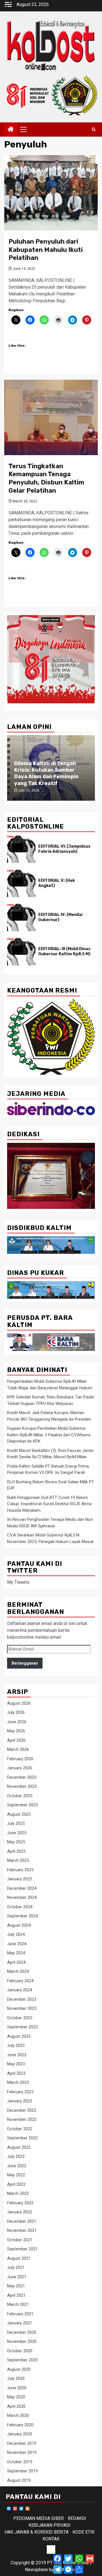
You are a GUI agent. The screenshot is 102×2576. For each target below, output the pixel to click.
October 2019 (20, 2462)
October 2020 (20, 2351)
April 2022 (16, 2184)
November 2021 (22, 2230)
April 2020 (16, 2406)
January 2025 (20, 1879)
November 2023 (22, 2008)
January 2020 (20, 2434)
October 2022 (20, 2129)
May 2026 (16, 1731)
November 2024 (22, 1897)
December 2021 (22, 2221)
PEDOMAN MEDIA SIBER (39, 2518)
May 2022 (16, 2175)
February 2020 (20, 2425)
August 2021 (19, 2258)
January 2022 (20, 2212)
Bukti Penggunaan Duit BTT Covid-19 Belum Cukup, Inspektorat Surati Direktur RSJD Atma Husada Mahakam (49, 1504)
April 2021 (16, 2295)
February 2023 (20, 2092)
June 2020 (17, 2388)
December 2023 (22, 1999)
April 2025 (16, 1851)
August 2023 (19, 2036)
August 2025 (19, 1814)
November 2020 (22, 2341)
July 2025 (16, 1823)
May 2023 (16, 2064)
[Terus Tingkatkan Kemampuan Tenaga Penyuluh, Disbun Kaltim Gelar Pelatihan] (51, 417)
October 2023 (20, 2018)
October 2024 (20, 1907)
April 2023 (16, 2073)
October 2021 (20, 2240)
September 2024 (22, 1916)
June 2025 (17, 1833)
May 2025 (16, 1842)
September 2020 (22, 2360)
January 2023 (20, 2101)
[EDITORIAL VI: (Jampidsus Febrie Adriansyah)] (21, 849)
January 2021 (20, 2323)
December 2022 (22, 2110)
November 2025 (22, 1786)
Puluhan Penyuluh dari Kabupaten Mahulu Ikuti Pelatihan (46, 250)
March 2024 (18, 1971)
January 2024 (20, 1990)
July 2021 (16, 2267)
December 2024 (22, 1888)
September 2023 (22, 2027)
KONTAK (51, 2539)
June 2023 (17, 2055)
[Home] (11, 130)
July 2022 (16, 2156)
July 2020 (16, 2378)
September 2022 (22, 2138)
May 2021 (16, 2286)
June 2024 (17, 1944)
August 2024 (19, 1925)
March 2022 (18, 2193)
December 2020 (22, 2332)
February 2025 (20, 1870)
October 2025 (20, 1796)
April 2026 (16, 1740)
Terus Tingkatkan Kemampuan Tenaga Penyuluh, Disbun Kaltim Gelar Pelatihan (46, 478)
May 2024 (16, 1953)
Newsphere (36, 2570)
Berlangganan (25, 1663)
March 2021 (18, 2304)
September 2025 (22, 1805)
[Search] (94, 130)
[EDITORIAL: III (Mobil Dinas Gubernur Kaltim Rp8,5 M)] (21, 952)
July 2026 (16, 1712)
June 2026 (17, 1722)
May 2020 (16, 2397)
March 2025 (18, 1860)
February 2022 (20, 2203)
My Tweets (18, 1582)
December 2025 (22, 1777)
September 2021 (22, 2249)
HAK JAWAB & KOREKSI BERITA (37, 2532)
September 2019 (22, 2471)
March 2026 (18, 1749)
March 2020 (18, 2415)
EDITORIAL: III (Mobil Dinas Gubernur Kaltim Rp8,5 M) (64, 951)
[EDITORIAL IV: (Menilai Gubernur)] (21, 917)
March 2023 (18, 2082)
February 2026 (20, 1759)
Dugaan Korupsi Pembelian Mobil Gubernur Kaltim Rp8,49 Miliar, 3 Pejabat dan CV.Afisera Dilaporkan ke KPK (49, 1435)
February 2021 (20, 2314)
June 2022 (17, 2166)
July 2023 (16, 2045)
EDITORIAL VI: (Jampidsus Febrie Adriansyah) (64, 849)
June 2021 (17, 2277)
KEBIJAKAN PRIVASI (50, 2525)
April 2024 (16, 1962)
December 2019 (22, 2443)
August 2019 (19, 2480)
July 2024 (16, 1934)
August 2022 (19, 2147)
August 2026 (19, 1703)
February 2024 (20, 1981)
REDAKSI (77, 2518)
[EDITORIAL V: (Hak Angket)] (21, 883)
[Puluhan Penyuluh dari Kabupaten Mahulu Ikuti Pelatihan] (51, 193)
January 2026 (20, 1768)
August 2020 (19, 2369)
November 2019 (22, 2452)
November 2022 (22, 2119)
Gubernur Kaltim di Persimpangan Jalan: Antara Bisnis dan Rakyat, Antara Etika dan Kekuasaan (51, 773)
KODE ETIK (84, 2532)
